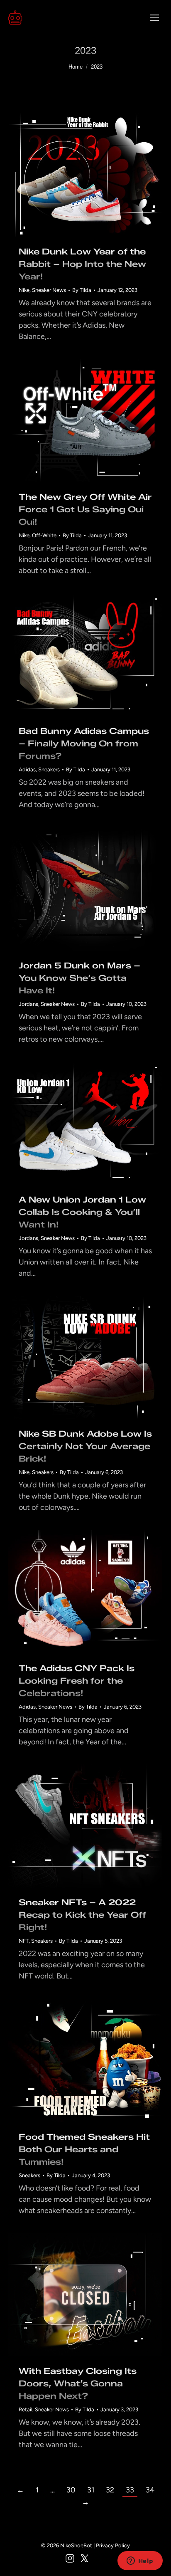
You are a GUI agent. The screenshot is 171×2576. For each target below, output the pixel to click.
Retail (26, 2409)
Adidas (27, 769)
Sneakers (49, 769)
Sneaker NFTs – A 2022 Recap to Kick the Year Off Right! (82, 1915)
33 (130, 2490)
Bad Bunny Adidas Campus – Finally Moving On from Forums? (84, 743)
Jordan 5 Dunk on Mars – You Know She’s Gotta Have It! (79, 978)
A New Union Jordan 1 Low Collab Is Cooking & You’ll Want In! (82, 1212)
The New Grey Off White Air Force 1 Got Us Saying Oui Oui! (85, 509)
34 (150, 2490)
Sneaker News (49, 290)
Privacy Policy (113, 2545)
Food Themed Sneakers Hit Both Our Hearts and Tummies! (84, 2149)
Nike (24, 290)
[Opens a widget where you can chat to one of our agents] (140, 2561)
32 (110, 2490)
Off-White (44, 535)
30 (71, 2490)
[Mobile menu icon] (154, 18)
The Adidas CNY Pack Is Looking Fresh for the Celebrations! (77, 1681)
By (82, 290)
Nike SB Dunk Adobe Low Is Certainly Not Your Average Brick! (85, 1446)
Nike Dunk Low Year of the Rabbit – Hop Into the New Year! (82, 264)
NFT (24, 1941)
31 (91, 2490)
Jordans (28, 1004)
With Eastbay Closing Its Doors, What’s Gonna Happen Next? (78, 2383)
